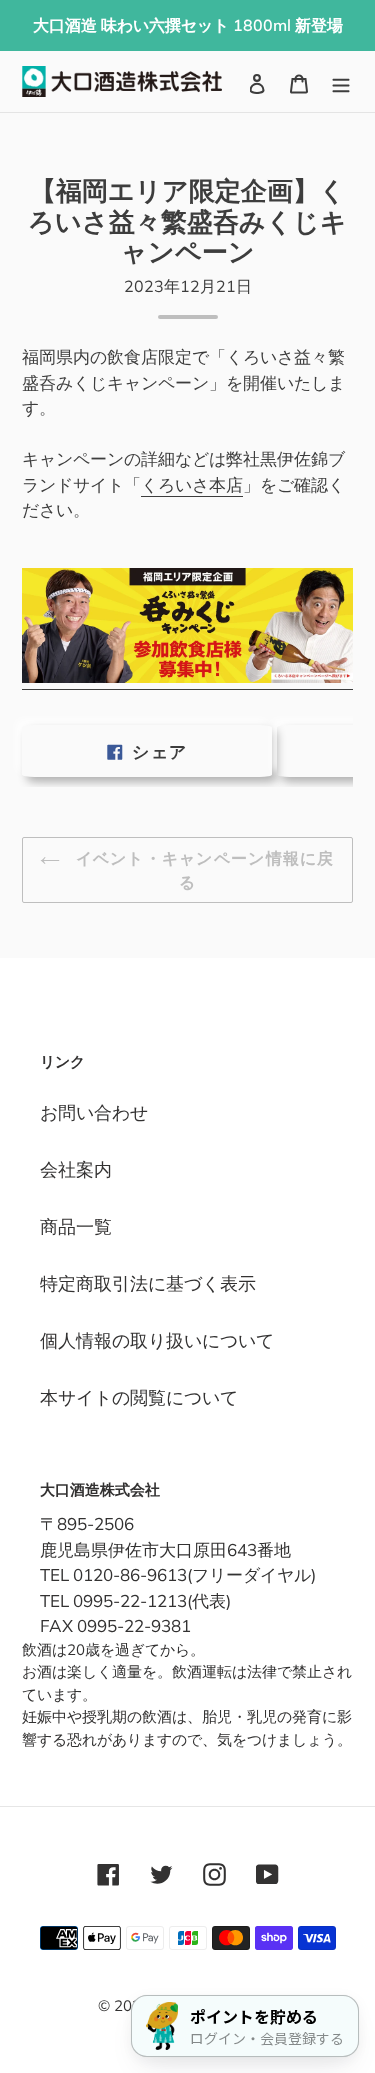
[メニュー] (341, 81)
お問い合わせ (94, 1112)
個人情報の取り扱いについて (157, 1340)
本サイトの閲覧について (139, 1397)
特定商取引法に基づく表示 (148, 1283)
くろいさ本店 (192, 484)
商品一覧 (76, 1226)
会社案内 (76, 1169)
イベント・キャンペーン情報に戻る (202, 870)
